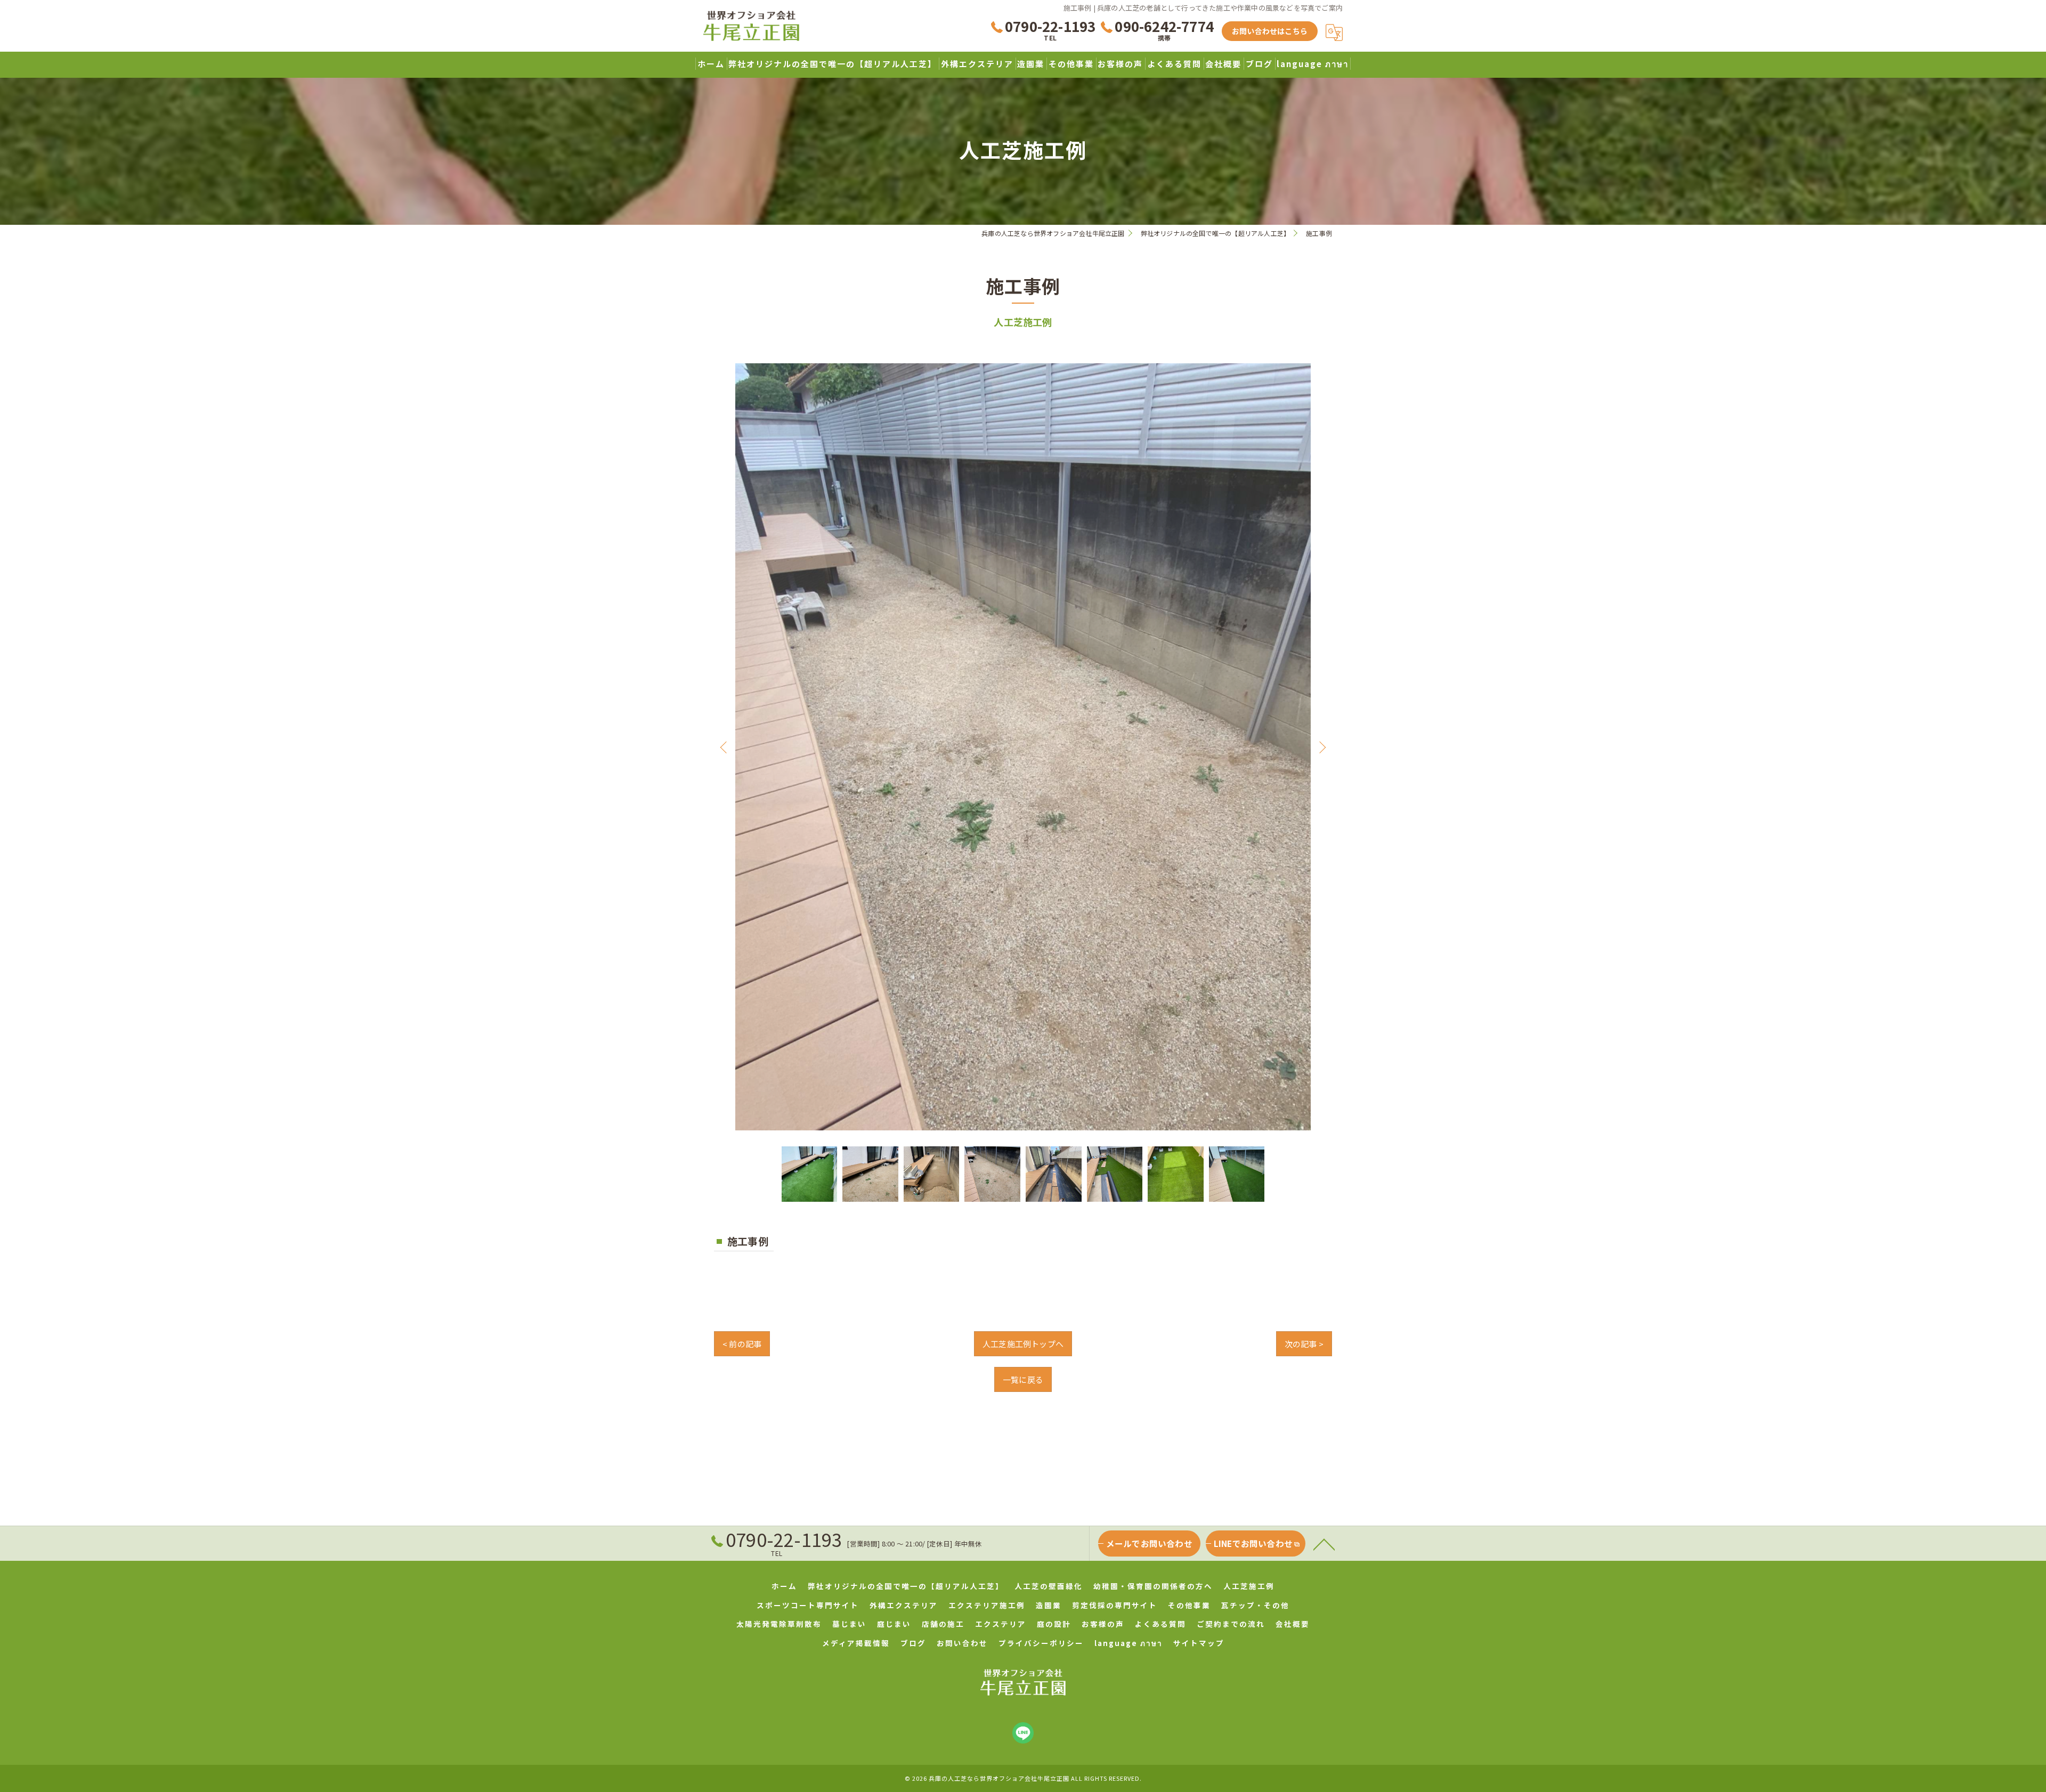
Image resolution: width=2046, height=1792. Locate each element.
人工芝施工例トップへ (1023, 1344)
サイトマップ (1199, 1643)
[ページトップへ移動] (1324, 1544)
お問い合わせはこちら (1270, 31)
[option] (1023, 747)
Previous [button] (726, 747)
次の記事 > (1304, 1344)
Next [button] (1320, 747)
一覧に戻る (1023, 1379)
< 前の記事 (742, 1344)
